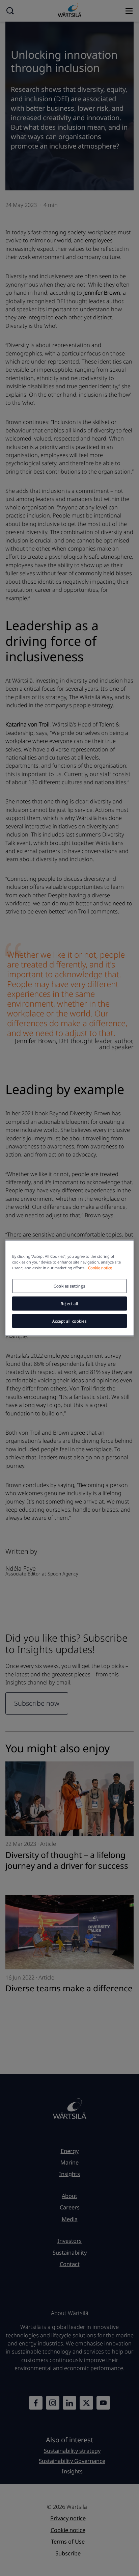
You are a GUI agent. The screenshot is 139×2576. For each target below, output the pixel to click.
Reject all (69, 1303)
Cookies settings (69, 1286)
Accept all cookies (69, 1321)
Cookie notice (100, 1267)
